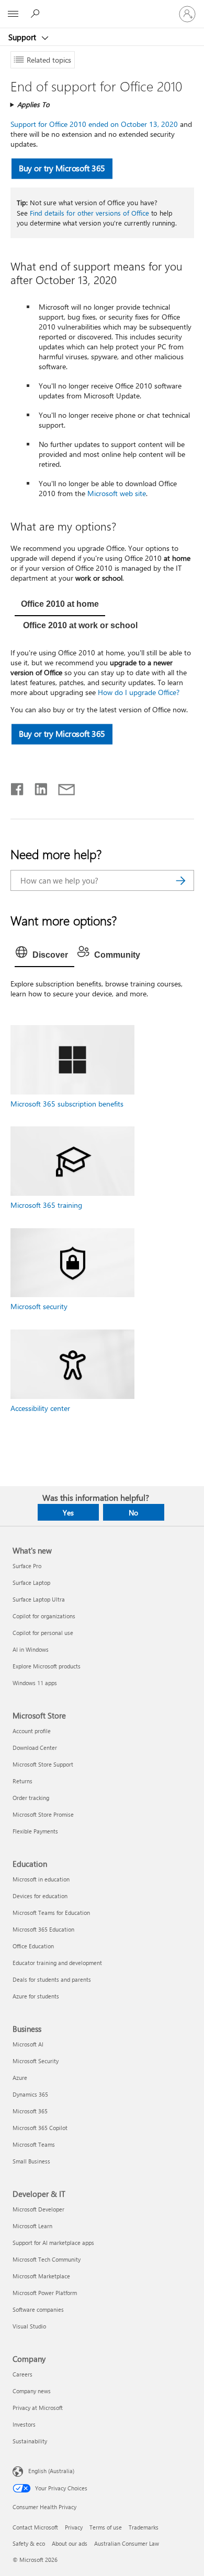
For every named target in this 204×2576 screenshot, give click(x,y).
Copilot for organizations (44, 1616)
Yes (68, 1513)
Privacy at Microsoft (38, 2408)
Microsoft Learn (32, 2226)
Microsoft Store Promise (43, 1814)
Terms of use (106, 2527)
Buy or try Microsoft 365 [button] (62, 168)
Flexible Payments (35, 1831)
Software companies (38, 2309)
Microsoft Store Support (43, 1764)
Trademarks (144, 2527)
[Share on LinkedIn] (37, 787)
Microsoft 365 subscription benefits (67, 1104)
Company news (32, 2391)
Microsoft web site (117, 493)
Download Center (35, 1748)
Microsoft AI (28, 2044)
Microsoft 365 (30, 2111)
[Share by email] (62, 787)
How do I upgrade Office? (139, 692)
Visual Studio (29, 2326)
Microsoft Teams (34, 2144)
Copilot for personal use (43, 1633)
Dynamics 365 (30, 2094)
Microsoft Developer (38, 2209)
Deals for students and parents (52, 1979)
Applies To (33, 104)
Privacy (74, 2527)
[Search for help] (37, 14)
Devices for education (40, 1896)
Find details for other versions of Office (89, 213)
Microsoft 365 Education (43, 1929)
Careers (22, 2374)
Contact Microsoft (35, 2527)
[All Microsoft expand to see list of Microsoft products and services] (13, 14)
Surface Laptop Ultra (39, 1599)
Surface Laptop (31, 1583)
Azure (20, 2078)
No (133, 1513)
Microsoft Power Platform (45, 2293)
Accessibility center (40, 1408)
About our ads (70, 2543)
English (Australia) (51, 2471)
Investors (24, 2424)
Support (23, 37)
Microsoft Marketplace (41, 2276)
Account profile (32, 1731)
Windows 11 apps (35, 1683)
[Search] (181, 880)
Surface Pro (27, 1566)
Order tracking (31, 1798)
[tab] (60, 605)
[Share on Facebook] (18, 787)
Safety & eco (29, 2543)
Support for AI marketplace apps (53, 2243)
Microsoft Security (36, 2061)
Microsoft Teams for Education (51, 1913)
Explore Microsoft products (47, 1666)
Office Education (33, 1946)
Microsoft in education (41, 1879)
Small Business (31, 2161)
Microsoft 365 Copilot (40, 2128)
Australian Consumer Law (127, 2543)
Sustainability (30, 2441)
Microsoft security (39, 1306)
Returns (22, 1781)
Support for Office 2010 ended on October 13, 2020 (94, 124)
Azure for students (36, 1996)
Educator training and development (57, 1963)
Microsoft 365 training (46, 1205)
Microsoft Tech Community (47, 2259)
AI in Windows (31, 1649)
